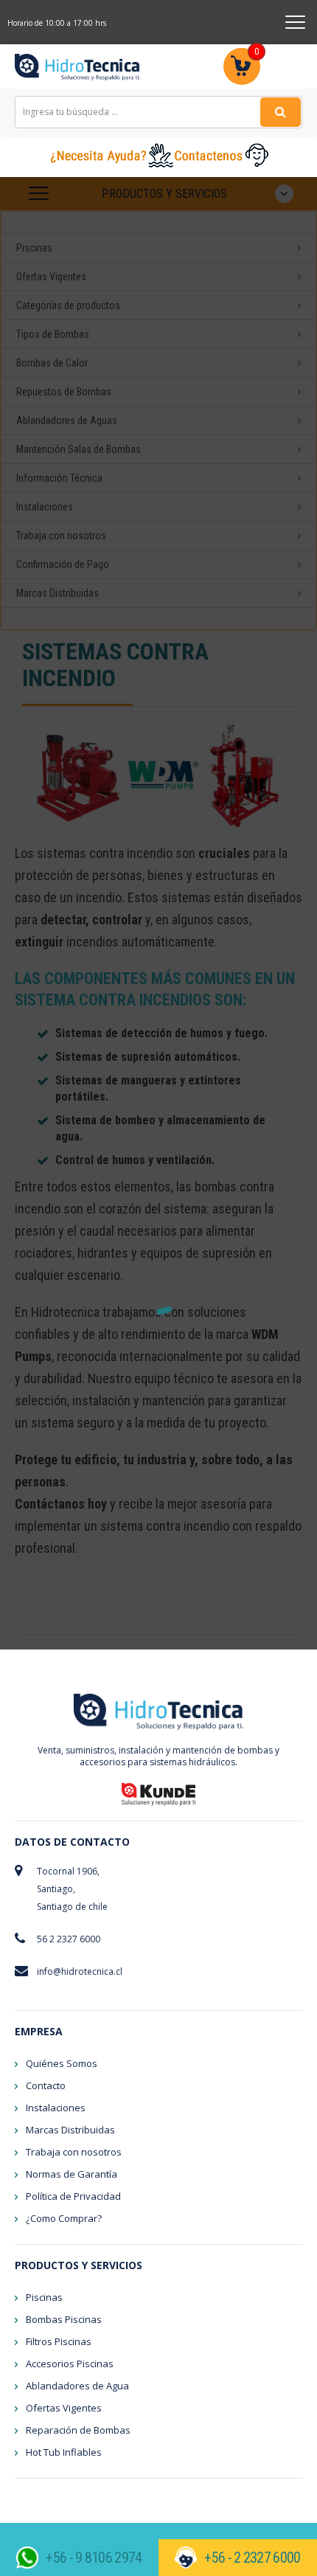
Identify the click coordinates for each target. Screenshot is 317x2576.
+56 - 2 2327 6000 (252, 2558)
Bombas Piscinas (64, 2319)
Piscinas (44, 2297)
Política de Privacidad (73, 2196)
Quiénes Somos (62, 2063)
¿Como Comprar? (64, 2218)
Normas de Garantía (72, 2174)
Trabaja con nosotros (74, 2152)
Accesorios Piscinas (70, 2364)
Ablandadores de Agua (77, 2386)
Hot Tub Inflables (64, 2452)
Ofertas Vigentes (64, 2408)
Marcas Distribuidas (70, 2130)
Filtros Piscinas (59, 2341)
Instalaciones (56, 2108)
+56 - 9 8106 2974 (94, 2558)
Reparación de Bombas (78, 2430)
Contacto (46, 2085)
